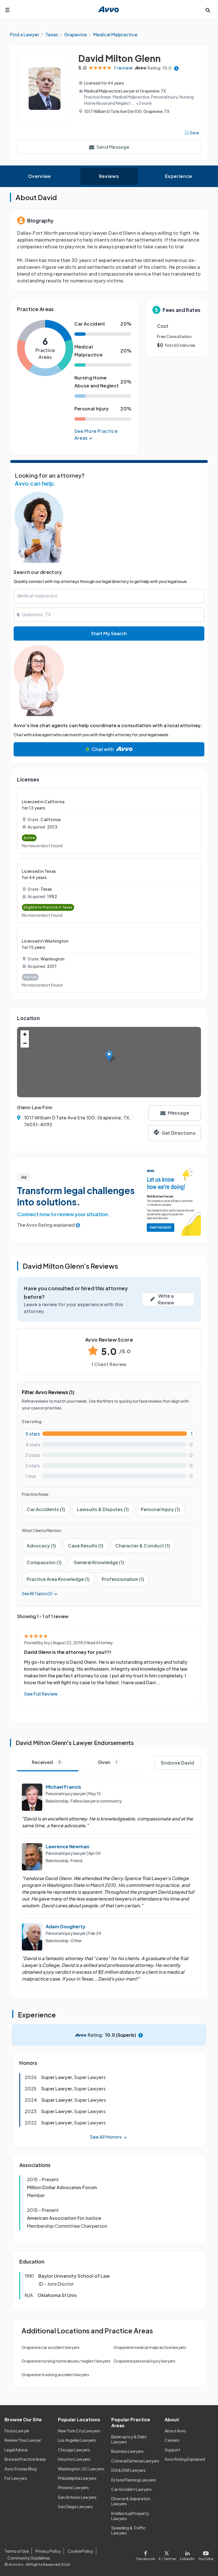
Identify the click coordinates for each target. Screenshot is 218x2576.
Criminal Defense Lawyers (135, 2461)
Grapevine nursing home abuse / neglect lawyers (66, 2361)
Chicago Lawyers (74, 2450)
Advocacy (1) (41, 1546)
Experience (179, 176)
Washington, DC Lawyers (81, 2469)
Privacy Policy (48, 2551)
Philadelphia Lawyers (77, 2478)
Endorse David (178, 1763)
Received (46, 1762)
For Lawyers (16, 2478)
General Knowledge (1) (99, 1562)
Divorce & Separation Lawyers (131, 2501)
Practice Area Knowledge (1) (58, 1579)
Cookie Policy (80, 2551)
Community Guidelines (29, 2558)
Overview (40, 176)
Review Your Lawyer (23, 2440)
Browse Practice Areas (25, 2459)
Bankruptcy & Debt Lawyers (129, 2439)
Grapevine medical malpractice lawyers (150, 2347)
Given (107, 1762)
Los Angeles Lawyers (77, 2440)
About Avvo (175, 2431)
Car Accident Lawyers (131, 2489)
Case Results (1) (86, 1546)
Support (172, 2450)
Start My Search (109, 633)
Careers (172, 2440)
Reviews (109, 176)
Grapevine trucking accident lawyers (55, 2374)
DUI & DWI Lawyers (128, 2470)
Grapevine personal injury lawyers (144, 2361)
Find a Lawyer (17, 2431)
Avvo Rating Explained (185, 2459)
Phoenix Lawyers (73, 2487)
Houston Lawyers (74, 2459)
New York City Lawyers (79, 2431)
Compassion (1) (44, 1562)
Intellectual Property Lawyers (130, 2516)
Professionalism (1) (123, 1579)
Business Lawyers (127, 2451)
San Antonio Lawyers (77, 2497)
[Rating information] (176, 68)
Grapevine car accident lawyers (51, 2347)
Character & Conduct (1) (143, 1546)
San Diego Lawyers (75, 2506)
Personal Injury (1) (160, 1509)
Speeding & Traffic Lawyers (128, 2530)
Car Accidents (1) (46, 1509)
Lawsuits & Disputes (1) (103, 1509)
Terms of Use (17, 2551)
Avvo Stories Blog (21, 2469)
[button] (109, 1056)
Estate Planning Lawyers (134, 2480)
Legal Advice (16, 2450)
